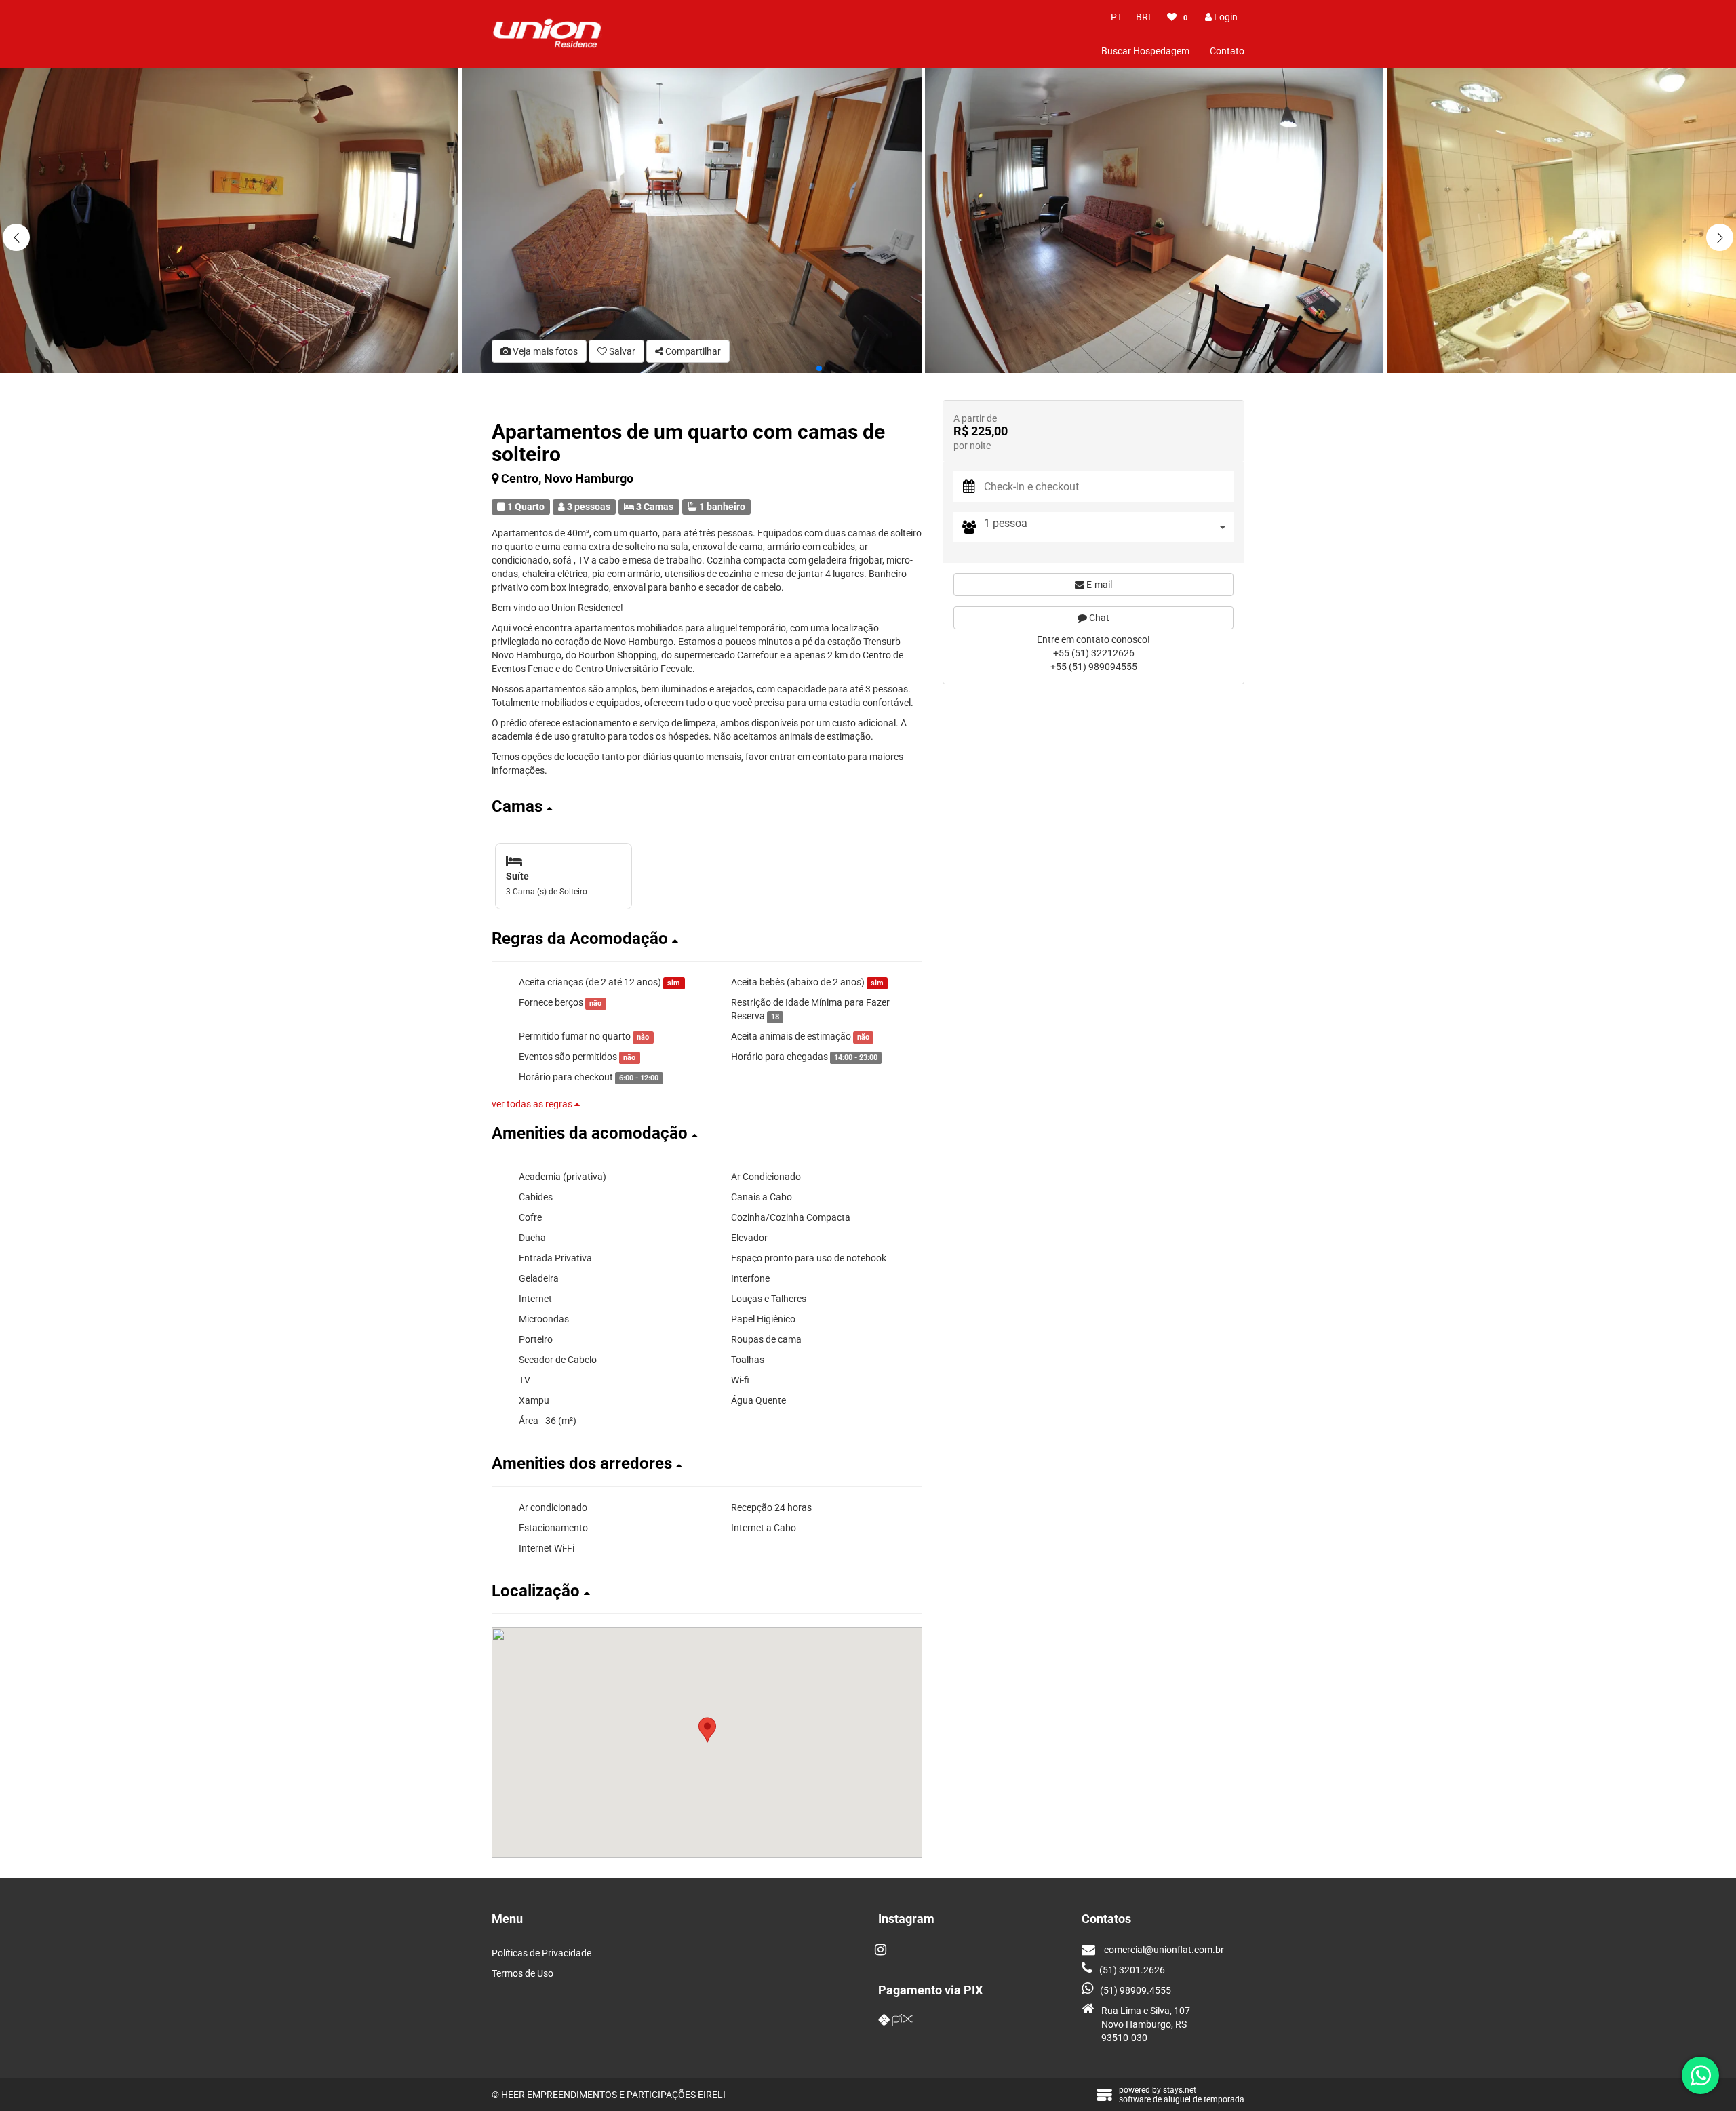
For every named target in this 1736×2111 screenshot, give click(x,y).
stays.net (1180, 2090)
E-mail (1098, 585)
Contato (1227, 51)
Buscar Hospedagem (1145, 51)
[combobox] (1109, 527)
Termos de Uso (522, 1973)
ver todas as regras (533, 1104)
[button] (1720, 237)
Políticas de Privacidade (541, 1953)
